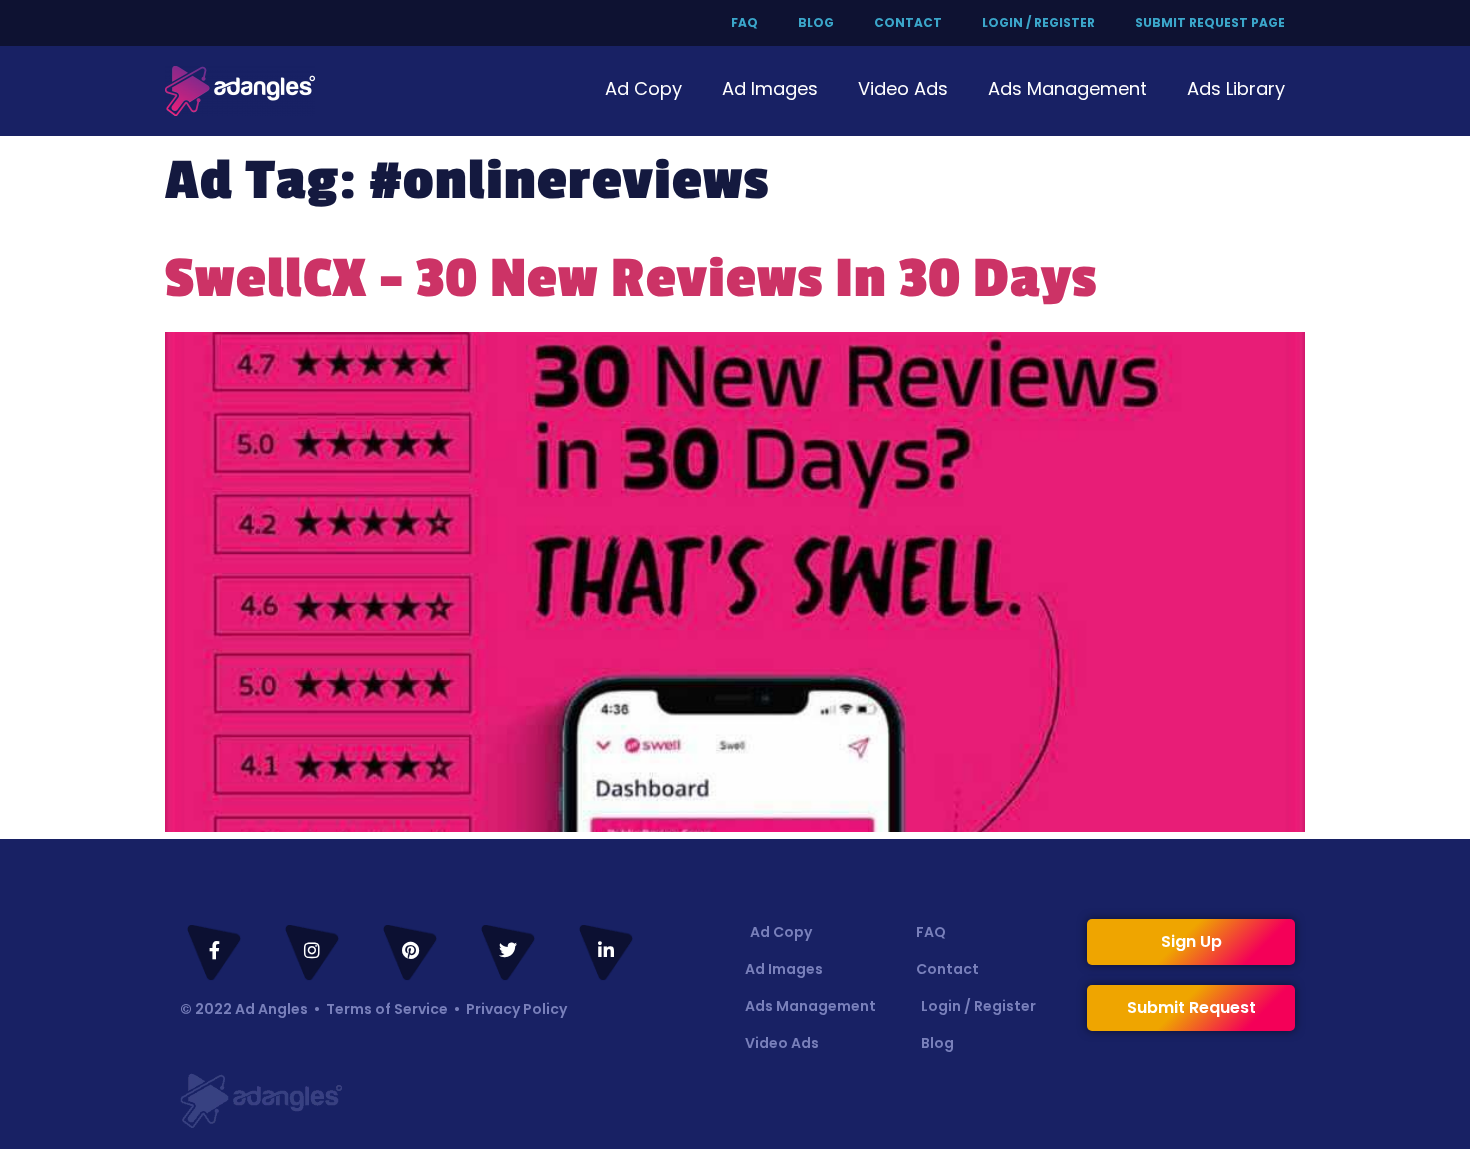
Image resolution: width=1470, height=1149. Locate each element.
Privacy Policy (516, 1009)
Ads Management (1067, 88)
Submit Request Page (1210, 22)
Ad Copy (643, 88)
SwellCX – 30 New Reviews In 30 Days (631, 279)
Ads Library (1236, 88)
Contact (908, 22)
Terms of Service (387, 1009)
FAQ (744, 22)
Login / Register (1038, 22)
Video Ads (903, 88)
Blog (816, 22)
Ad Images (770, 88)
